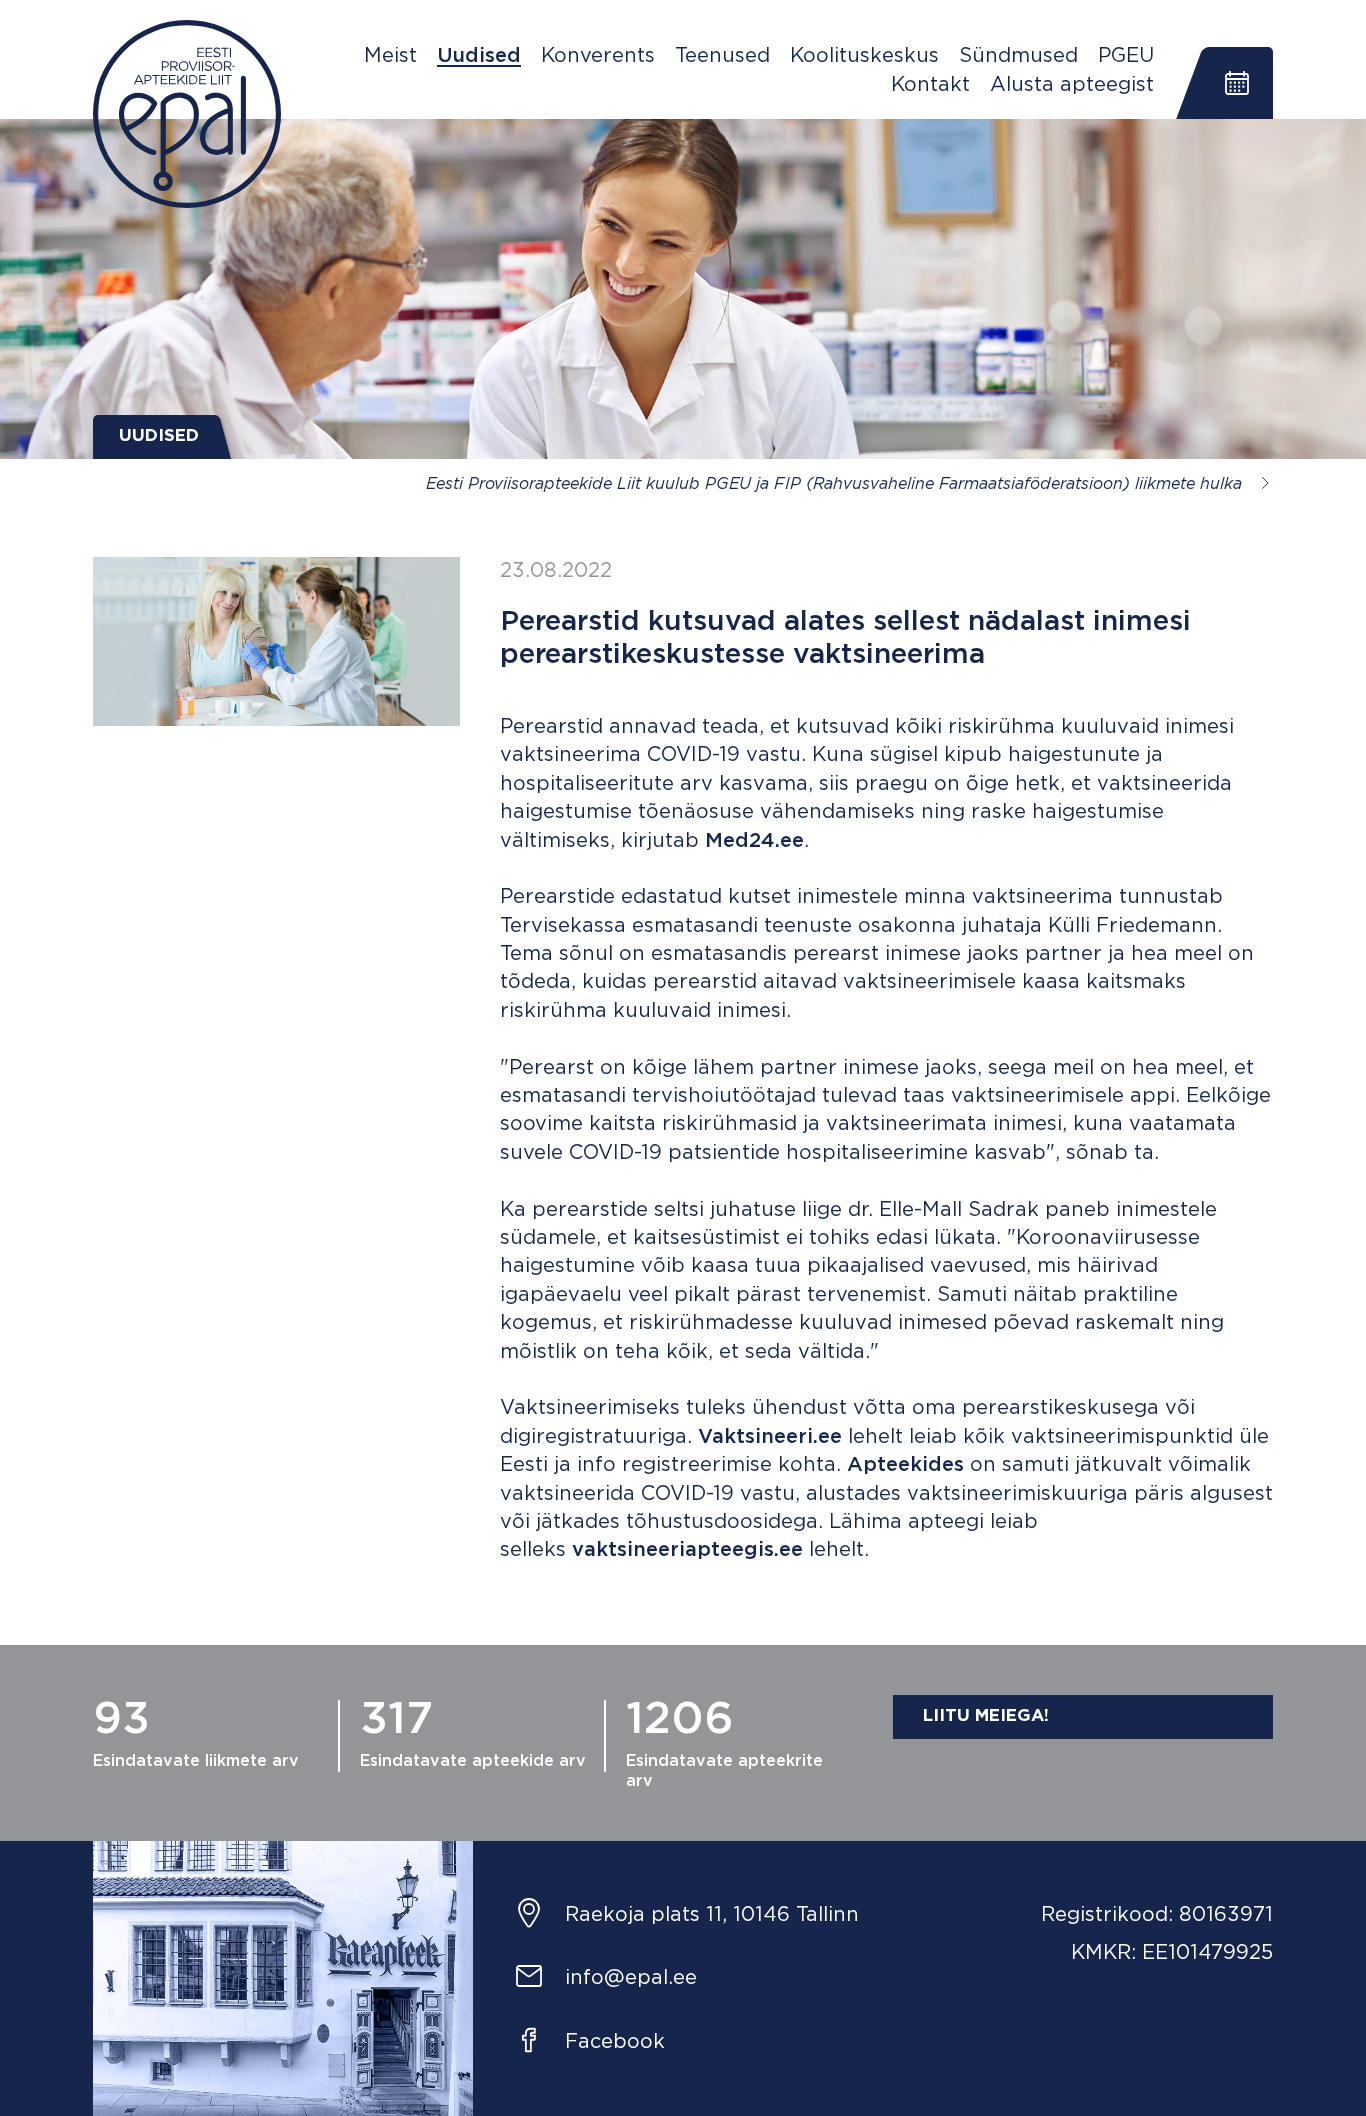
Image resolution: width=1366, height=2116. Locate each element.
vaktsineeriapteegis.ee (687, 1550)
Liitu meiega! (986, 1716)
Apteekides (905, 1465)
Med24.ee (754, 841)
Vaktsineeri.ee (770, 1437)
